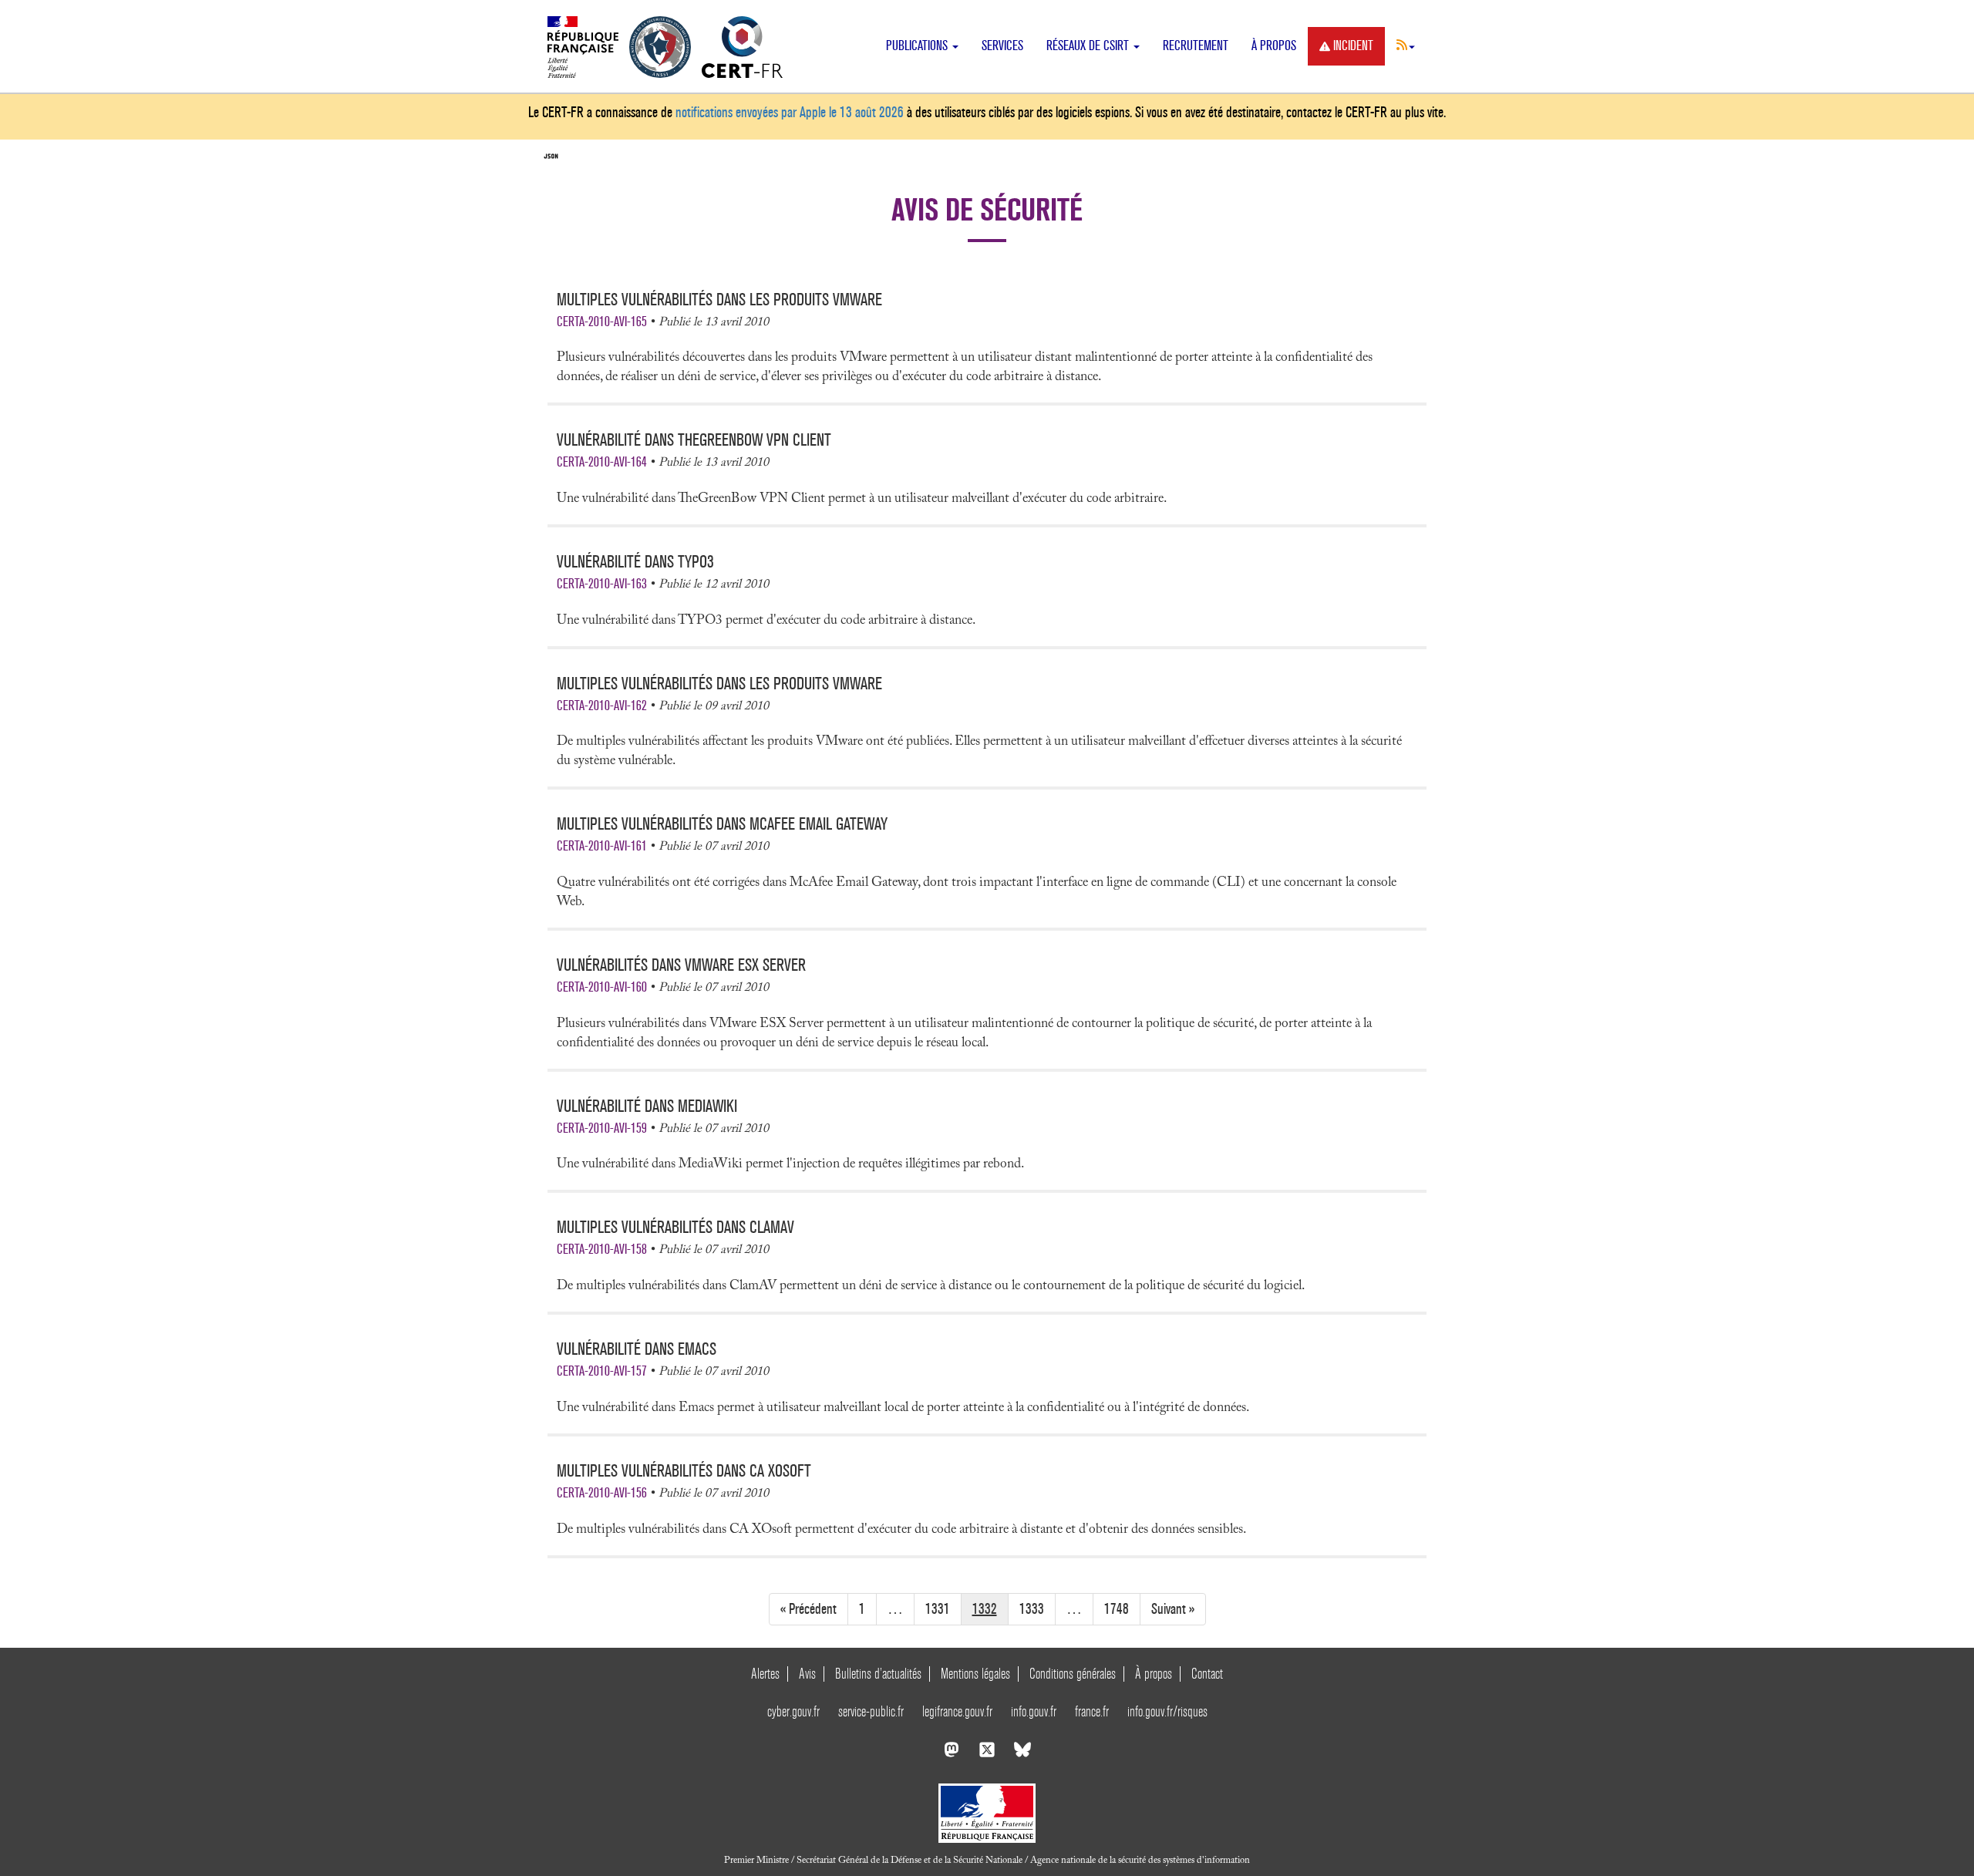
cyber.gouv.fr (793, 1711)
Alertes (765, 1674)
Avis (807, 1674)
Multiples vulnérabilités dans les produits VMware (719, 300)
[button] (1406, 45)
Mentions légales (975, 1674)
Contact (1207, 1674)
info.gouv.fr (1034, 1711)
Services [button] (1002, 46)
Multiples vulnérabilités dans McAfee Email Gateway (722, 824)
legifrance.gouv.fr (957, 1711)
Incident (1353, 46)
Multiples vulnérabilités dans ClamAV (675, 1227)
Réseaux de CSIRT (1089, 46)
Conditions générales (1073, 1674)
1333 (1032, 1609)
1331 (938, 1609)
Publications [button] (918, 46)
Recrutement (1196, 46)
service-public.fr (871, 1711)
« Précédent (808, 1609)
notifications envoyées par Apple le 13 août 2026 (790, 112)
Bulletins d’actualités (878, 1674)
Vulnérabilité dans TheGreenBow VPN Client (694, 440)
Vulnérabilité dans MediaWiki (647, 1106)
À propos (1274, 46)
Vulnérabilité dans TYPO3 (635, 562)
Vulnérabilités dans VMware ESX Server (681, 965)
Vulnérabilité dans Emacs (637, 1349)
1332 (985, 1609)
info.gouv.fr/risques (1167, 1711)
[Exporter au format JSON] (551, 157)
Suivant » (1173, 1609)
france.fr (1092, 1711)
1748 (1117, 1609)
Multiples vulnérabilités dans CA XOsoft (684, 1471)
